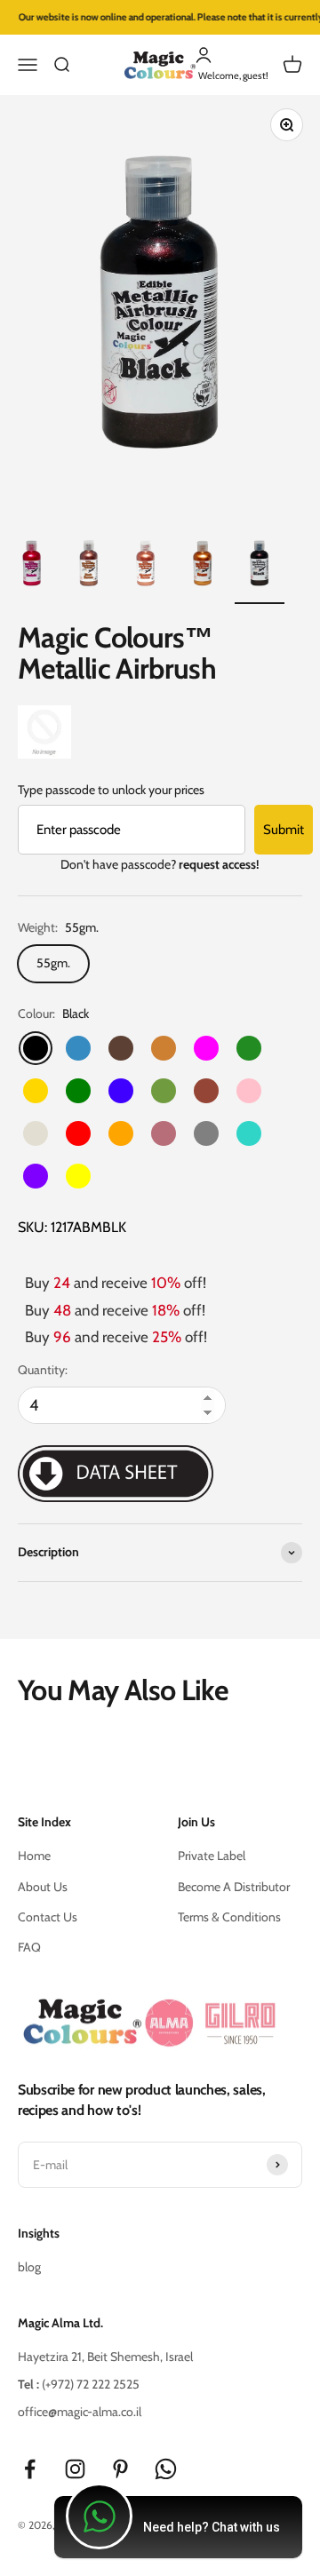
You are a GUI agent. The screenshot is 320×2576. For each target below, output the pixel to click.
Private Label (212, 1856)
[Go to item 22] (260, 566)
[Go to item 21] (203, 566)
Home (34, 1856)
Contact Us (48, 1917)
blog (29, 2267)
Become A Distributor (234, 1887)
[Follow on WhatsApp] (166, 2469)
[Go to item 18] (32, 566)
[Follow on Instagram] (75, 2469)
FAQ (29, 1947)
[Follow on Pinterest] (120, 2469)
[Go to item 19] (89, 566)
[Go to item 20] (146, 566)
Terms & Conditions (229, 1917)
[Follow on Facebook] (30, 2469)
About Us (43, 1887)
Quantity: (43, 1370)
